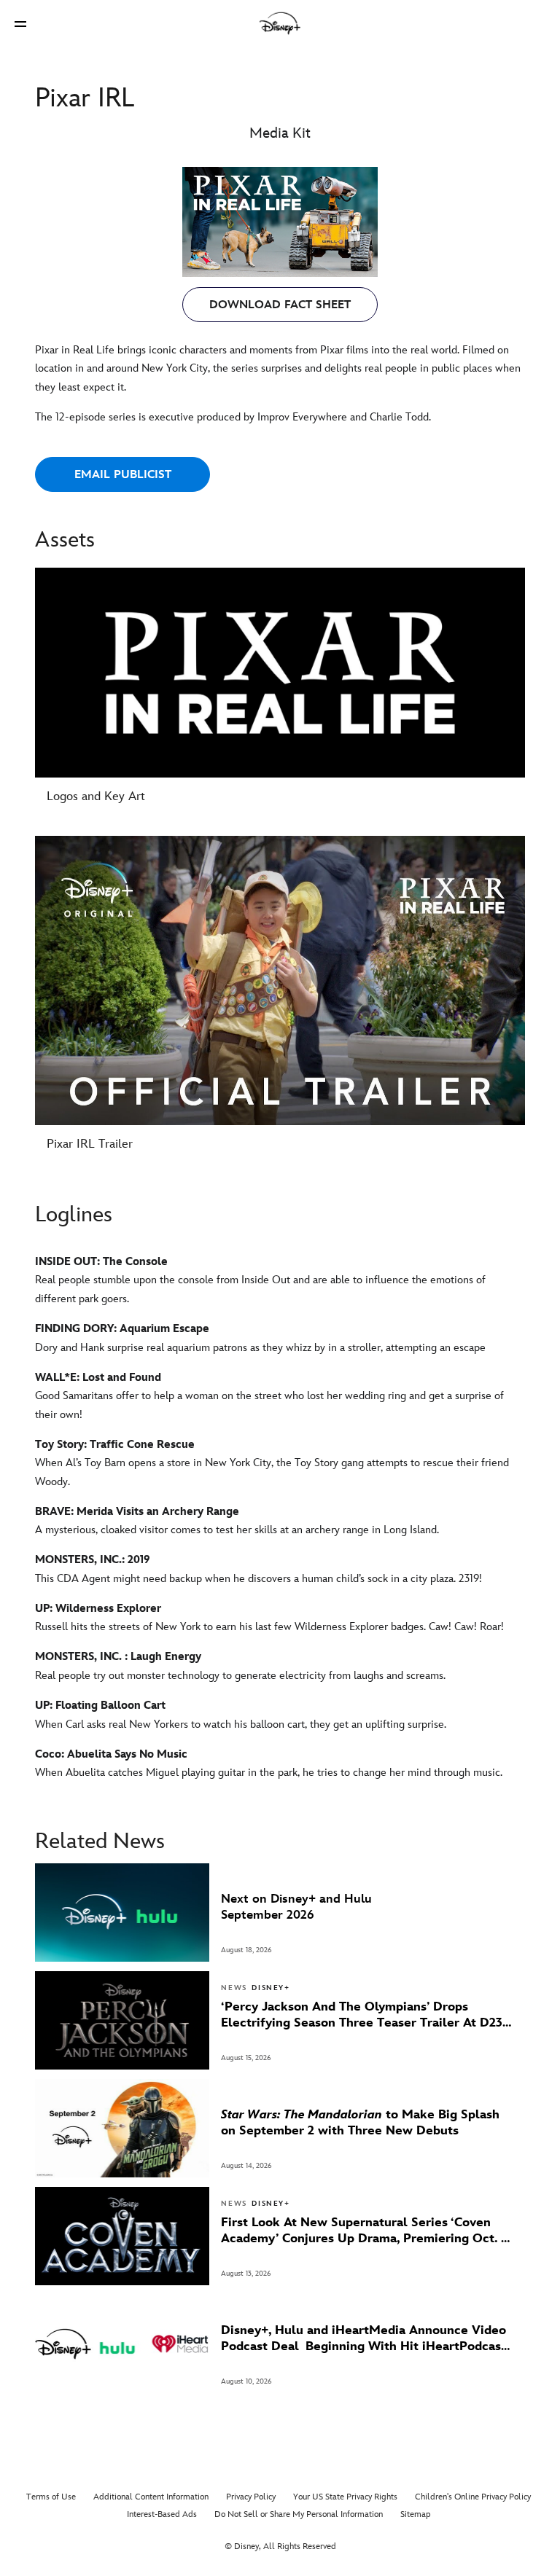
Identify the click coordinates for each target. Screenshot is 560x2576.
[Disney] (280, 23)
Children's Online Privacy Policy (473, 2497)
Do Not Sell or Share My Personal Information (299, 2514)
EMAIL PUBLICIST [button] (123, 475)
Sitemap (416, 2514)
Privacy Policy (251, 2497)
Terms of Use (51, 2497)
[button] (20, 24)
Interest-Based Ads (162, 2514)
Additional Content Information (151, 2497)
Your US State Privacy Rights (345, 2497)
